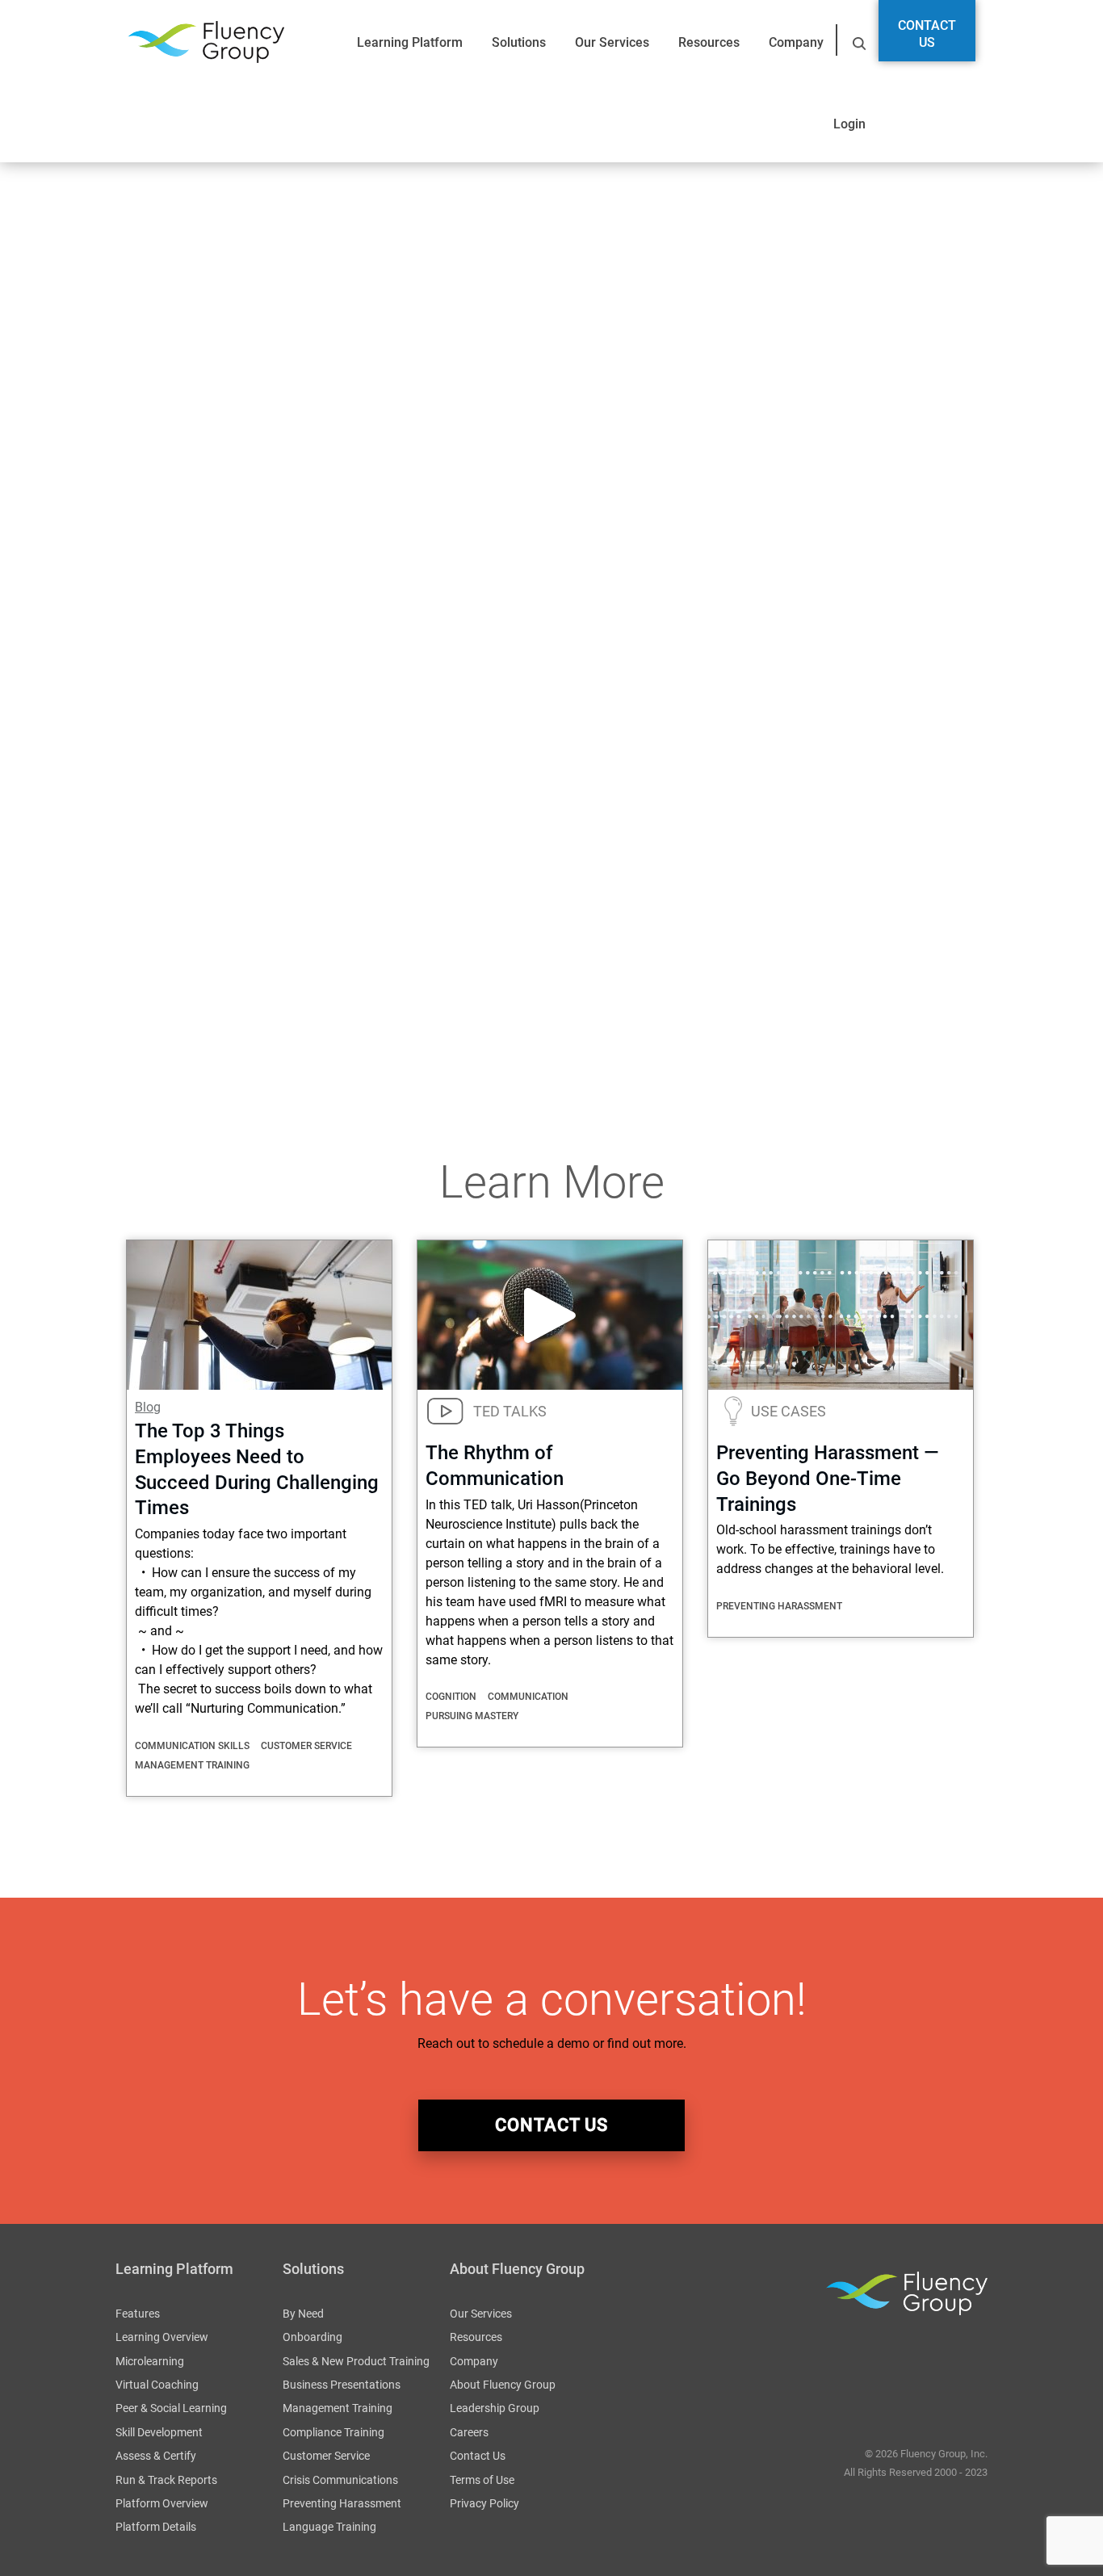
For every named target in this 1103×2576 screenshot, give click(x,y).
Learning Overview (162, 2337)
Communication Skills (192, 1746)
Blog (148, 1407)
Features (138, 2314)
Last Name (306, 648)
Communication (528, 1697)
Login (849, 124)
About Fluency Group (503, 2385)
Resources (709, 42)
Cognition (451, 1697)
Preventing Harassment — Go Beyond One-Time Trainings (828, 1479)
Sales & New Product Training (356, 2361)
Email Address (164, 734)
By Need (303, 2314)
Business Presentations (342, 2385)
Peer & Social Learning (171, 2408)
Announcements (162, 1023)
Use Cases (788, 1411)
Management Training (192, 1765)
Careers (469, 2432)
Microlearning (150, 2361)
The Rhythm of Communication (205, 933)
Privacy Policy (484, 2503)
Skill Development (159, 2432)
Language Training (329, 2527)
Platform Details (156, 2527)
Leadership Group (495, 2408)
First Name (153, 648)
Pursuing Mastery (472, 1716)
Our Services (612, 42)
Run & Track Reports (166, 2480)
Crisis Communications (340, 2480)
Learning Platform (410, 42)
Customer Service (306, 1746)
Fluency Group (206, 42)
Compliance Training (333, 2432)
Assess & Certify (156, 2456)
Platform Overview (162, 2503)
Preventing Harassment (779, 1606)
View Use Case (565, 436)
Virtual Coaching (157, 2385)
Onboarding (312, 2337)
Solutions (519, 42)
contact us (551, 2125)
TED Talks (510, 1411)
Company (796, 42)
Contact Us (927, 34)
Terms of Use (482, 2480)
